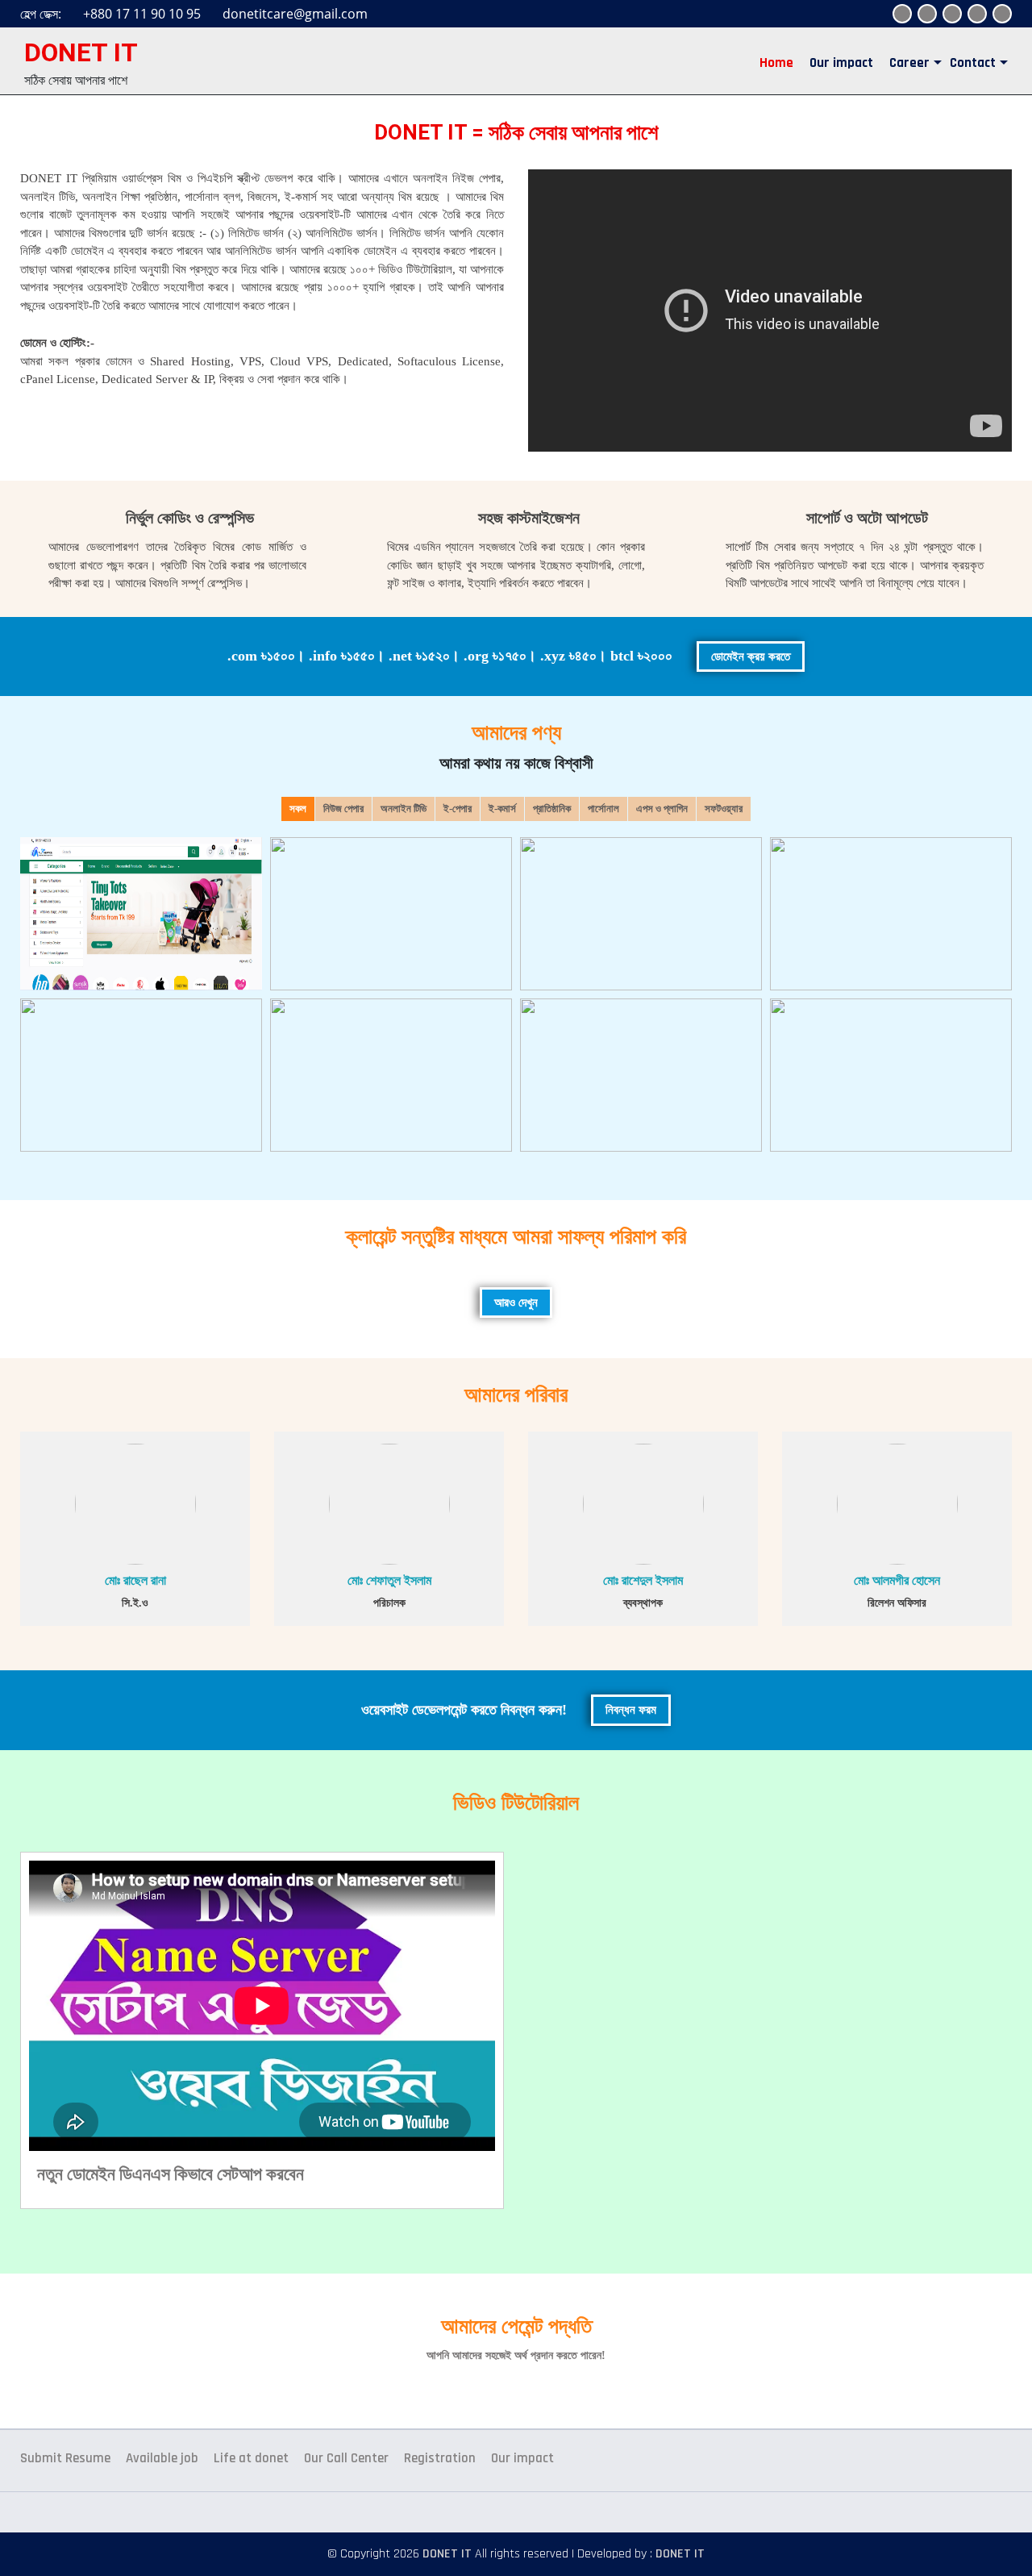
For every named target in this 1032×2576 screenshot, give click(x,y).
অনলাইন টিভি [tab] (404, 809)
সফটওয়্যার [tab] (724, 809)
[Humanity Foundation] (141, 1075)
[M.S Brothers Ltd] (391, 914)
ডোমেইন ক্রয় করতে (751, 657)
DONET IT (81, 52)
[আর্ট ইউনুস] (391, 1075)
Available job (162, 2458)
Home (776, 63)
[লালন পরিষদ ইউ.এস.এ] (891, 914)
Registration (440, 2458)
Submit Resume (65, 2458)
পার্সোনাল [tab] (603, 809)
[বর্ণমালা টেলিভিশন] (891, 1075)
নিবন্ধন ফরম (631, 1710)
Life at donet (251, 2458)
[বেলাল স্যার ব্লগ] (641, 1075)
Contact (973, 63)
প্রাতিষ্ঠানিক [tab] (552, 809)
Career (909, 63)
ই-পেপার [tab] (458, 809)
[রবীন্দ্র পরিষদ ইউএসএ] (641, 914)
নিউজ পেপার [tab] (343, 809)
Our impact (841, 63)
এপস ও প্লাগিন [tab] (662, 809)
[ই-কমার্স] (141, 914)
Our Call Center (346, 2458)
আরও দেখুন (516, 1303)
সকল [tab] (298, 809)
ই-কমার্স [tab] (502, 809)
